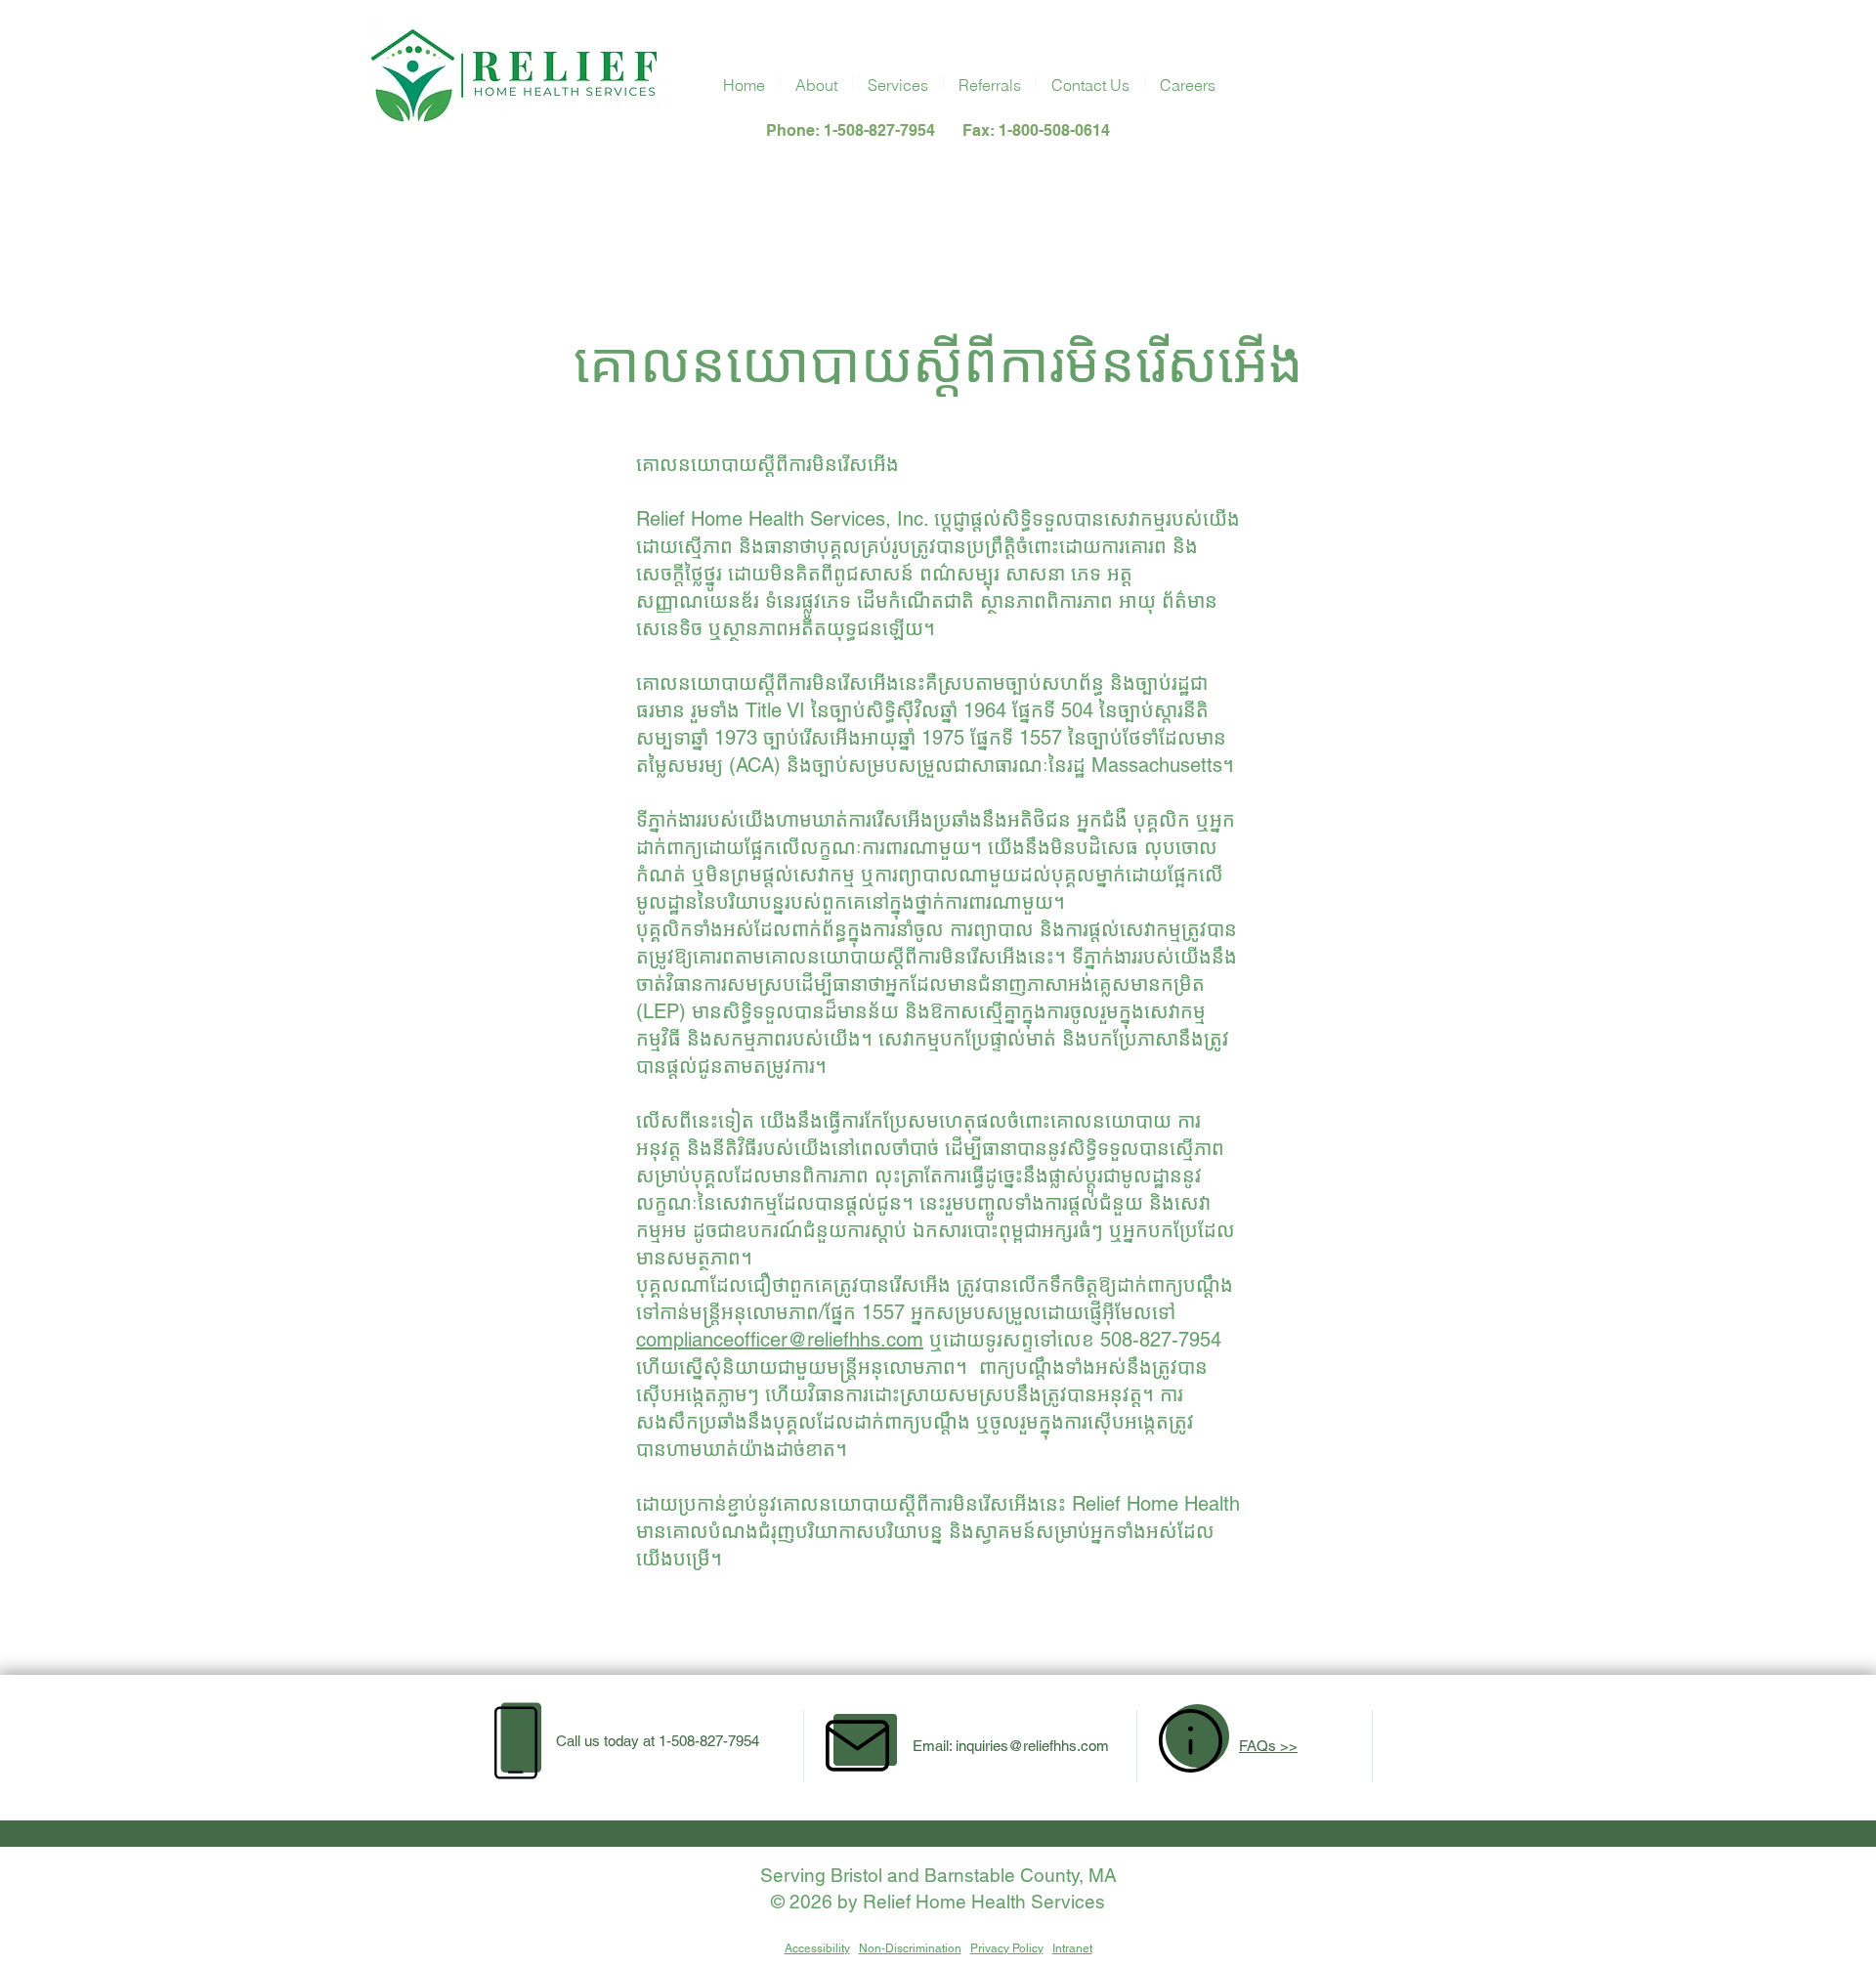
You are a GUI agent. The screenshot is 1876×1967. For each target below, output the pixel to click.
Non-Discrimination (910, 1948)
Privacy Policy (1007, 1948)
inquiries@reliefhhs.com (1032, 1746)
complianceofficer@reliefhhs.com (780, 1340)
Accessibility (817, 1948)
